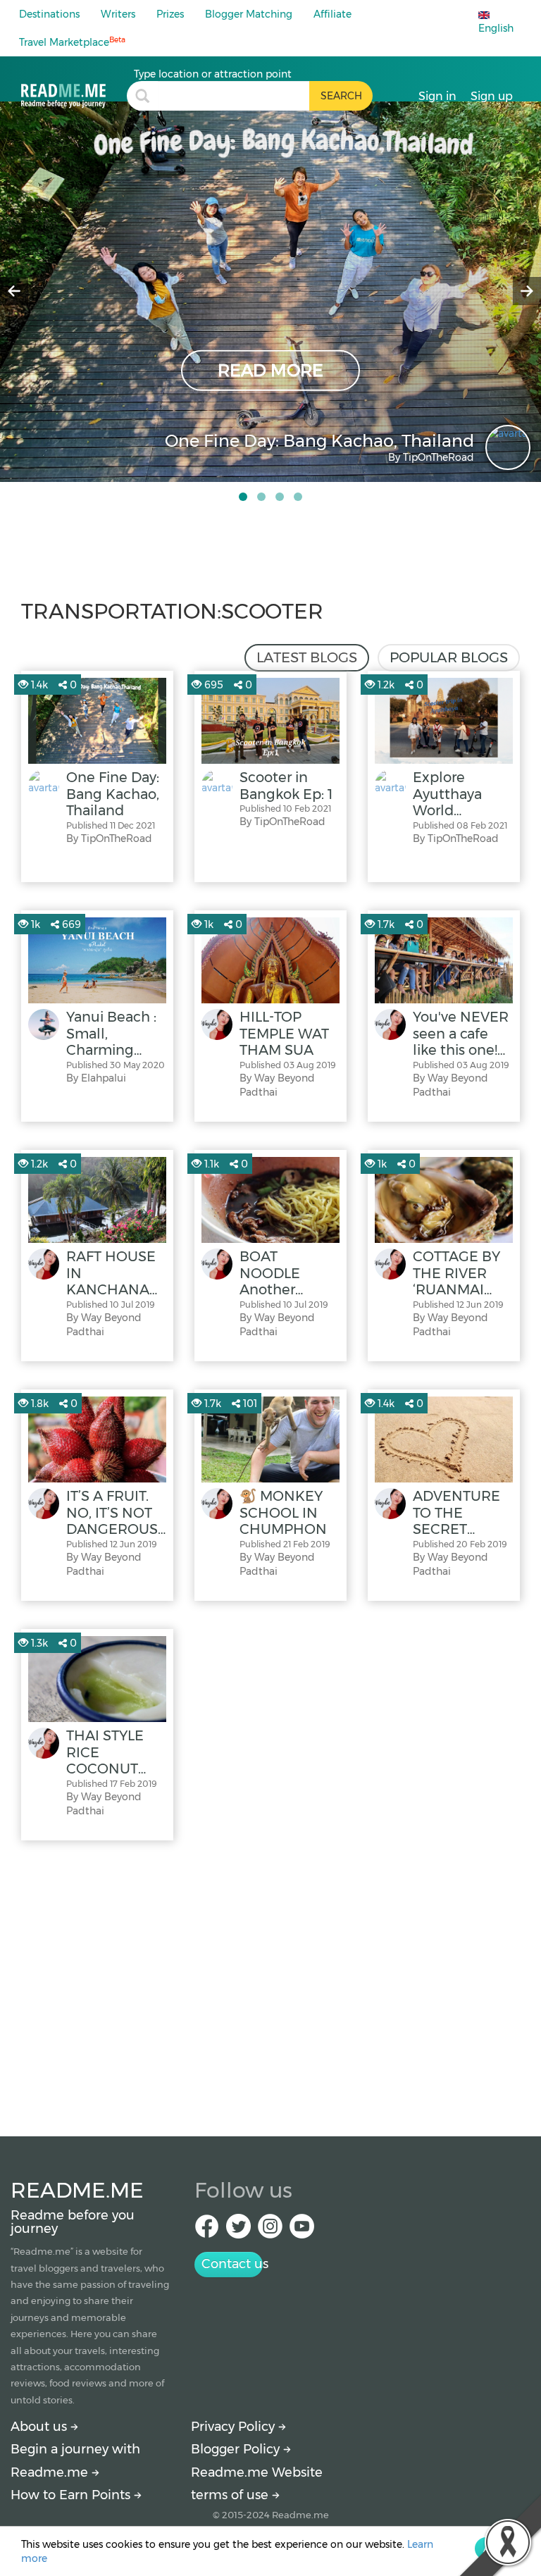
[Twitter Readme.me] (238, 2230)
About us (41, 2427)
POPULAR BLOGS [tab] (449, 657)
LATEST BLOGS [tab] (307, 657)
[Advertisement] (270, 1985)
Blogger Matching (249, 14)
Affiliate (332, 14)
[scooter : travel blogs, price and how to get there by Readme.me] (74, 88)
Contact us (232, 2264)
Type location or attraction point (213, 74)
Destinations (49, 14)
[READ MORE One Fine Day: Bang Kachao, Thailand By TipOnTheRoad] (270, 291)
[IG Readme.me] (270, 2230)
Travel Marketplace (72, 42)
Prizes (170, 14)
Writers (118, 14)
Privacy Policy (235, 2427)
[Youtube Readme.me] (302, 2230)
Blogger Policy (237, 2449)
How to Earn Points (72, 2495)
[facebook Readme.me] (207, 2230)
